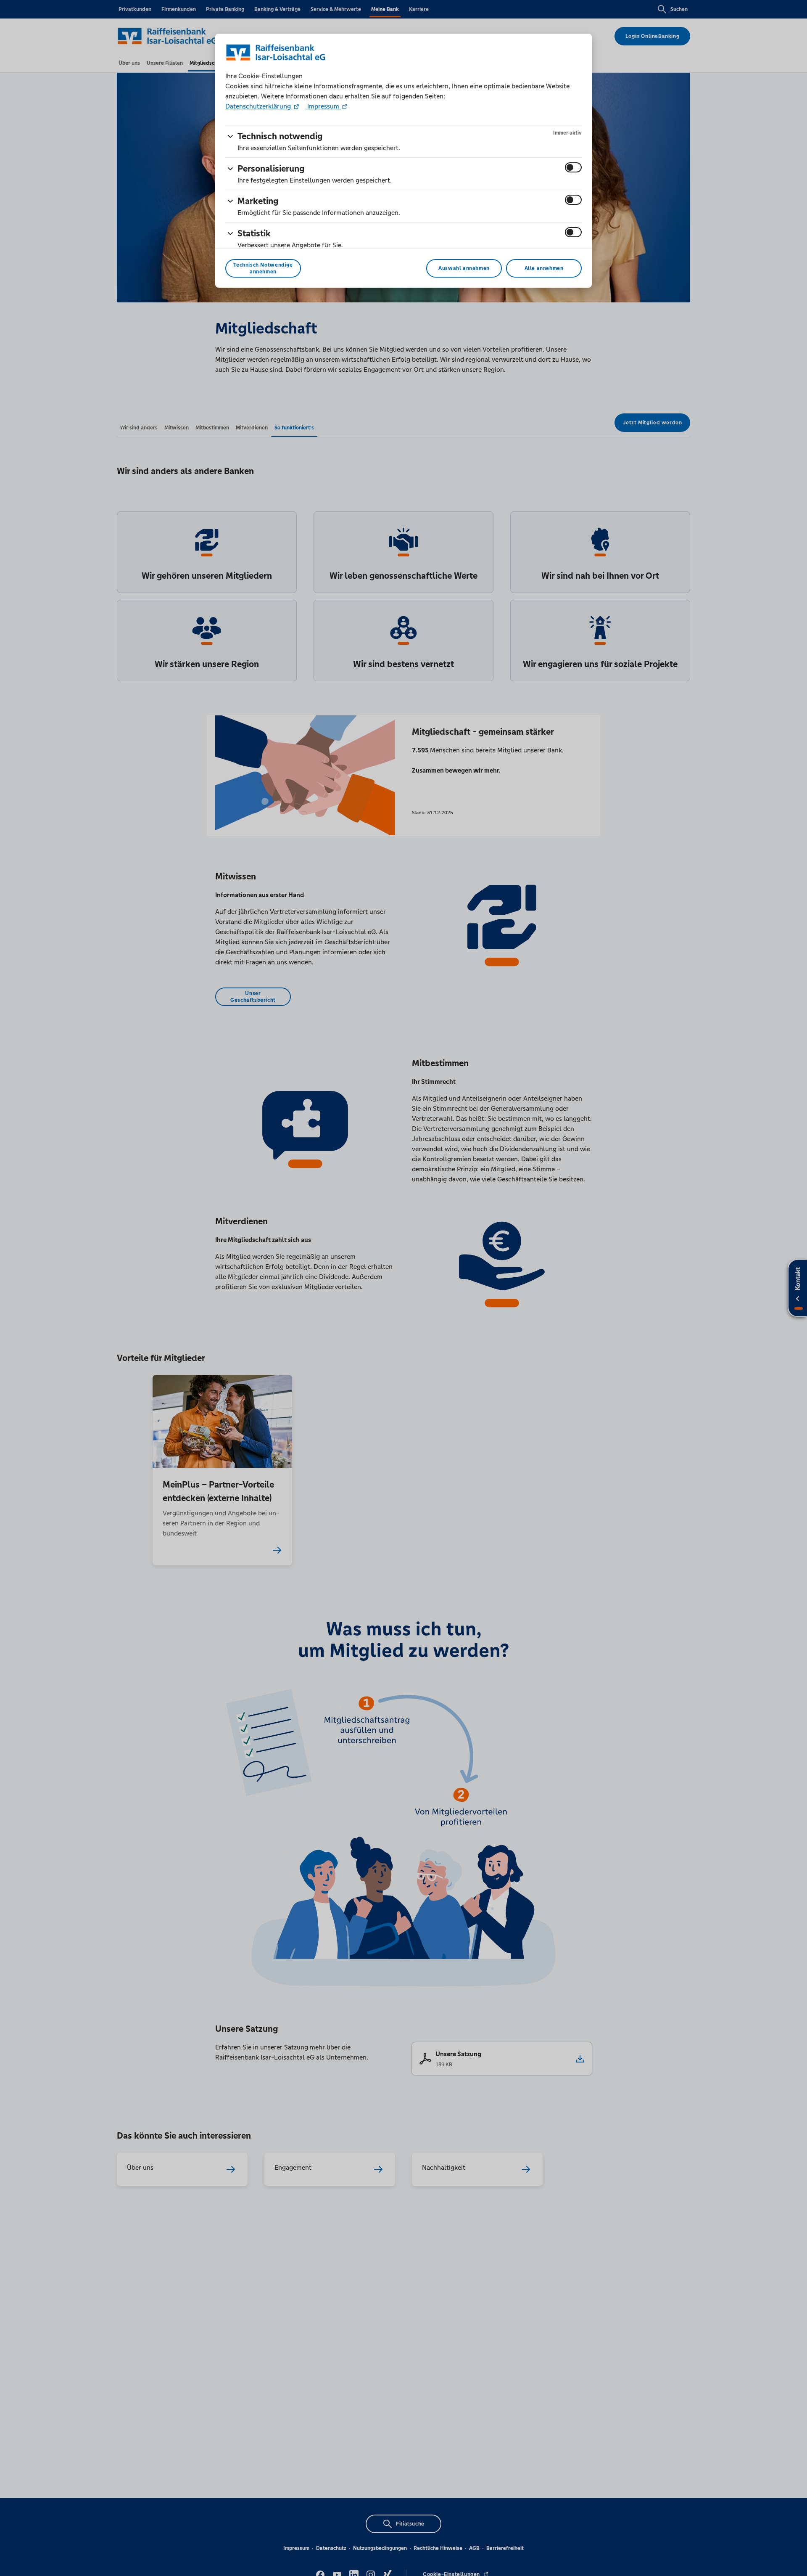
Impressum (323, 106)
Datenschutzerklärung (259, 106)
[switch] (573, 167)
